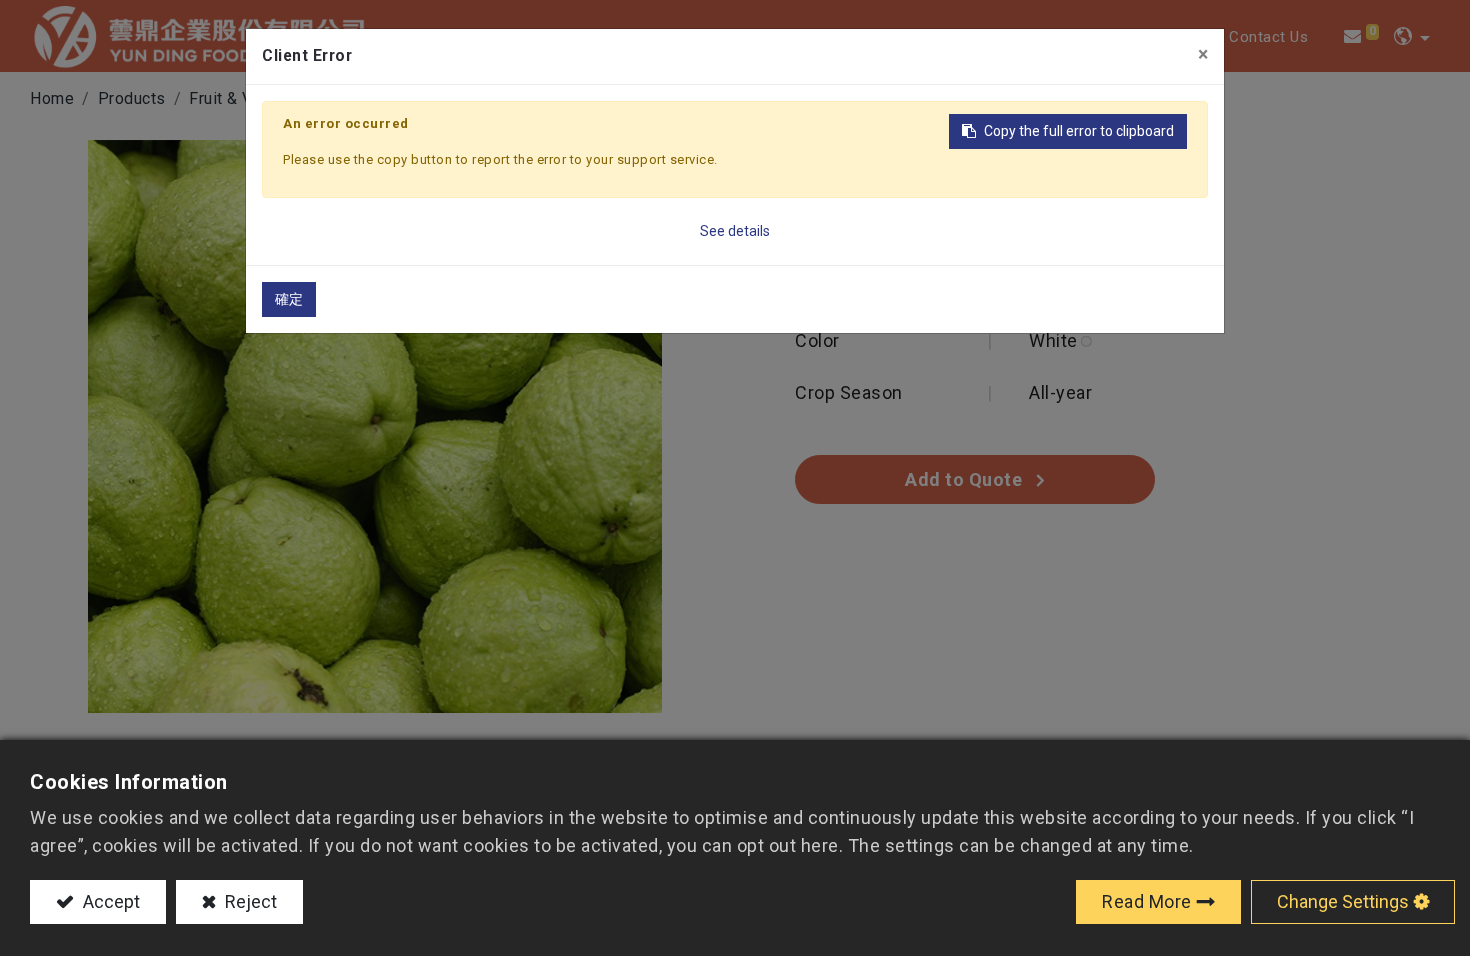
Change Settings (1343, 901)
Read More (1147, 901)
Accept (109, 901)
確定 (289, 299)
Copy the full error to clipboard (1079, 131)
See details (735, 231)
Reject (249, 901)
